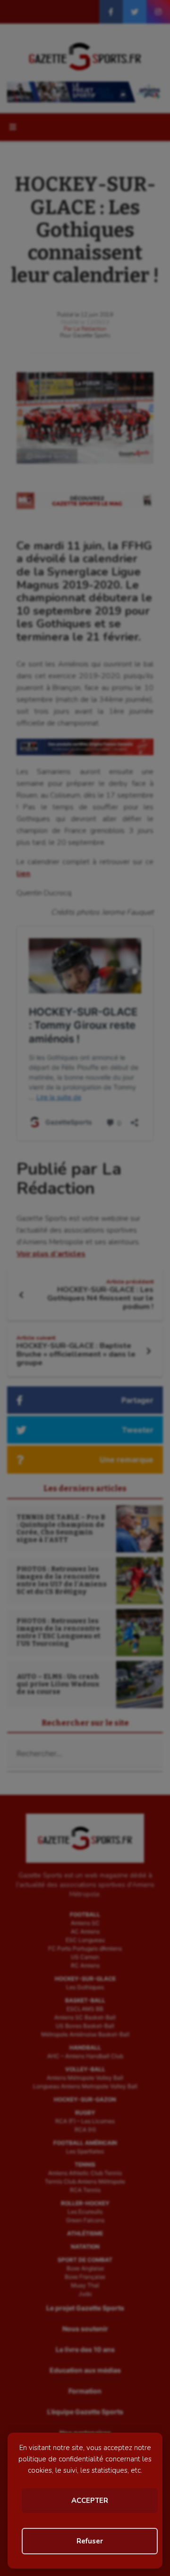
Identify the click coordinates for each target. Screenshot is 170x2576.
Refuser (90, 2541)
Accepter (90, 2501)
